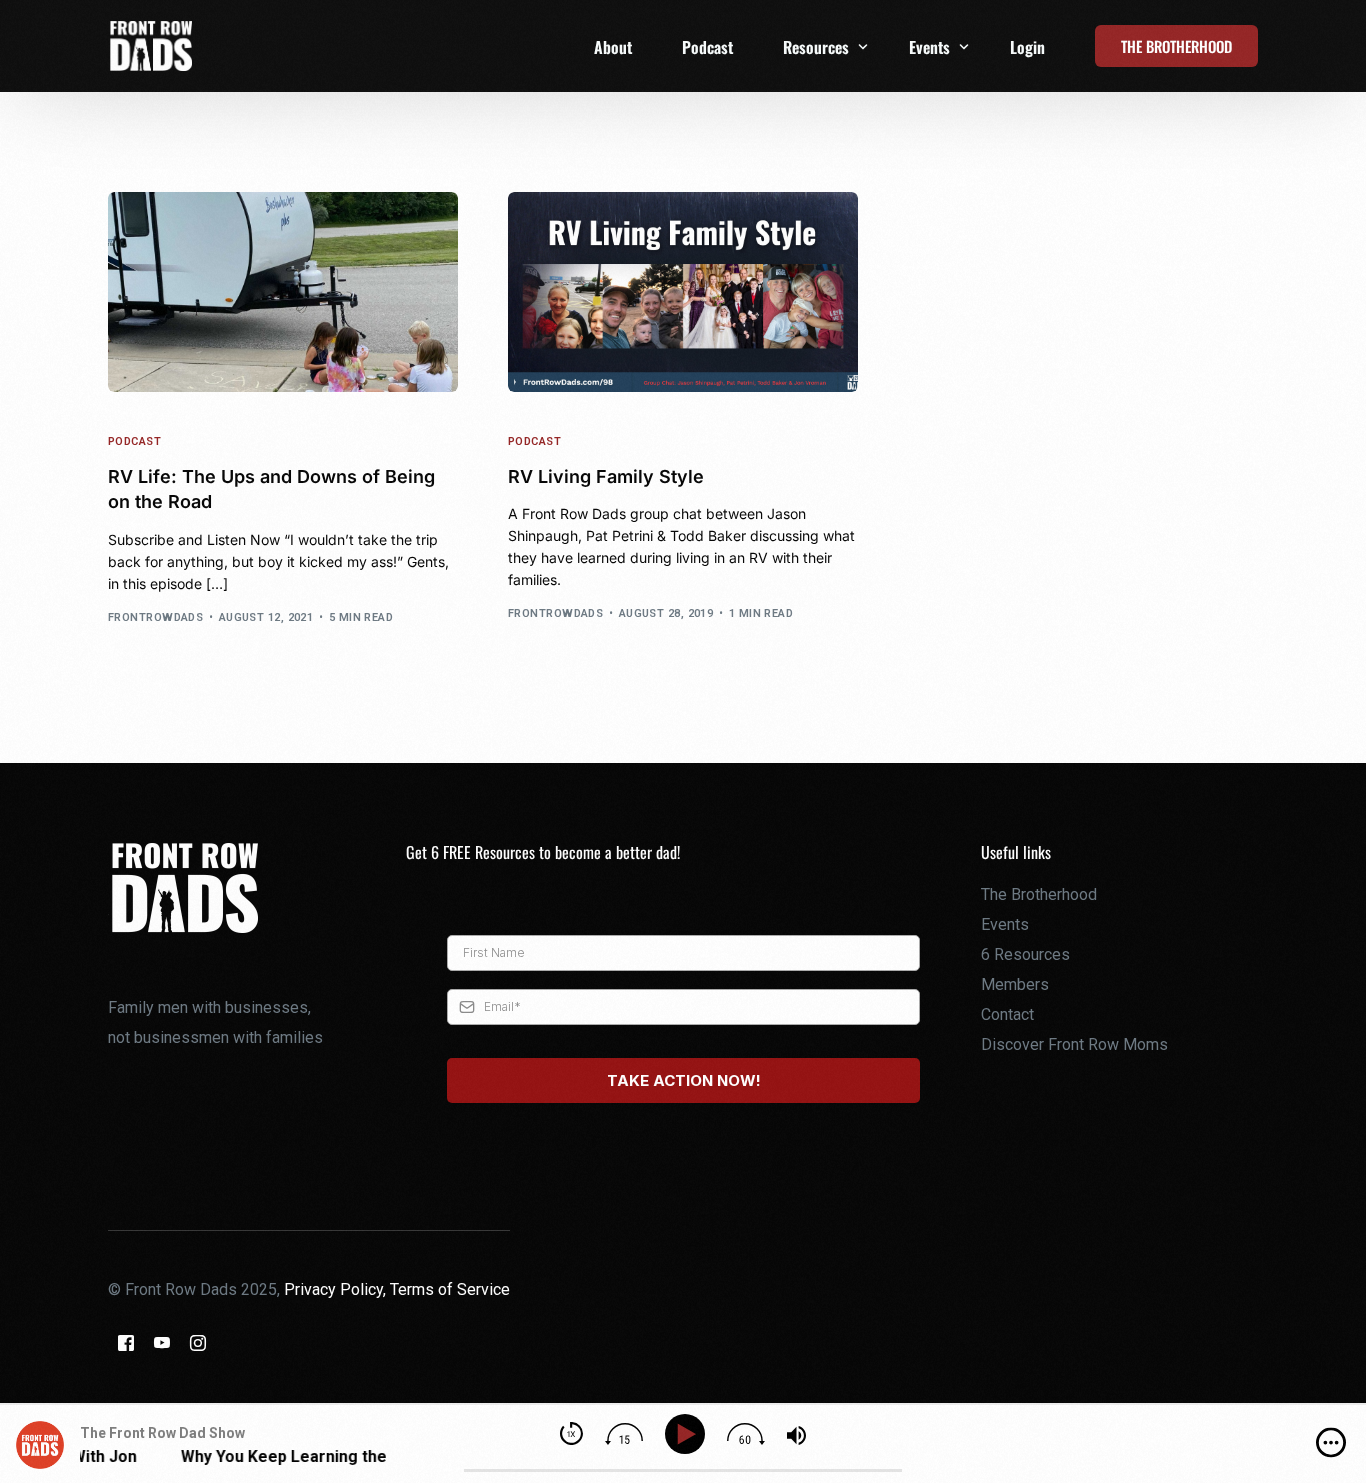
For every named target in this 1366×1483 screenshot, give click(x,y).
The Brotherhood (1039, 894)
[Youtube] (162, 1342)
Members (1015, 984)
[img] (1331, 1443)
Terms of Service (450, 1289)
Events (1005, 924)
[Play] (688, 1434)
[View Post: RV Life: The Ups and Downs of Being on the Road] (283, 292)
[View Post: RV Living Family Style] (683, 292)
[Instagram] (198, 1342)
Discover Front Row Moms (1074, 1044)
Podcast (134, 441)
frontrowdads (155, 617)
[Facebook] (126, 1342)
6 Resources (1025, 954)
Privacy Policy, (337, 1289)
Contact (1007, 1014)
